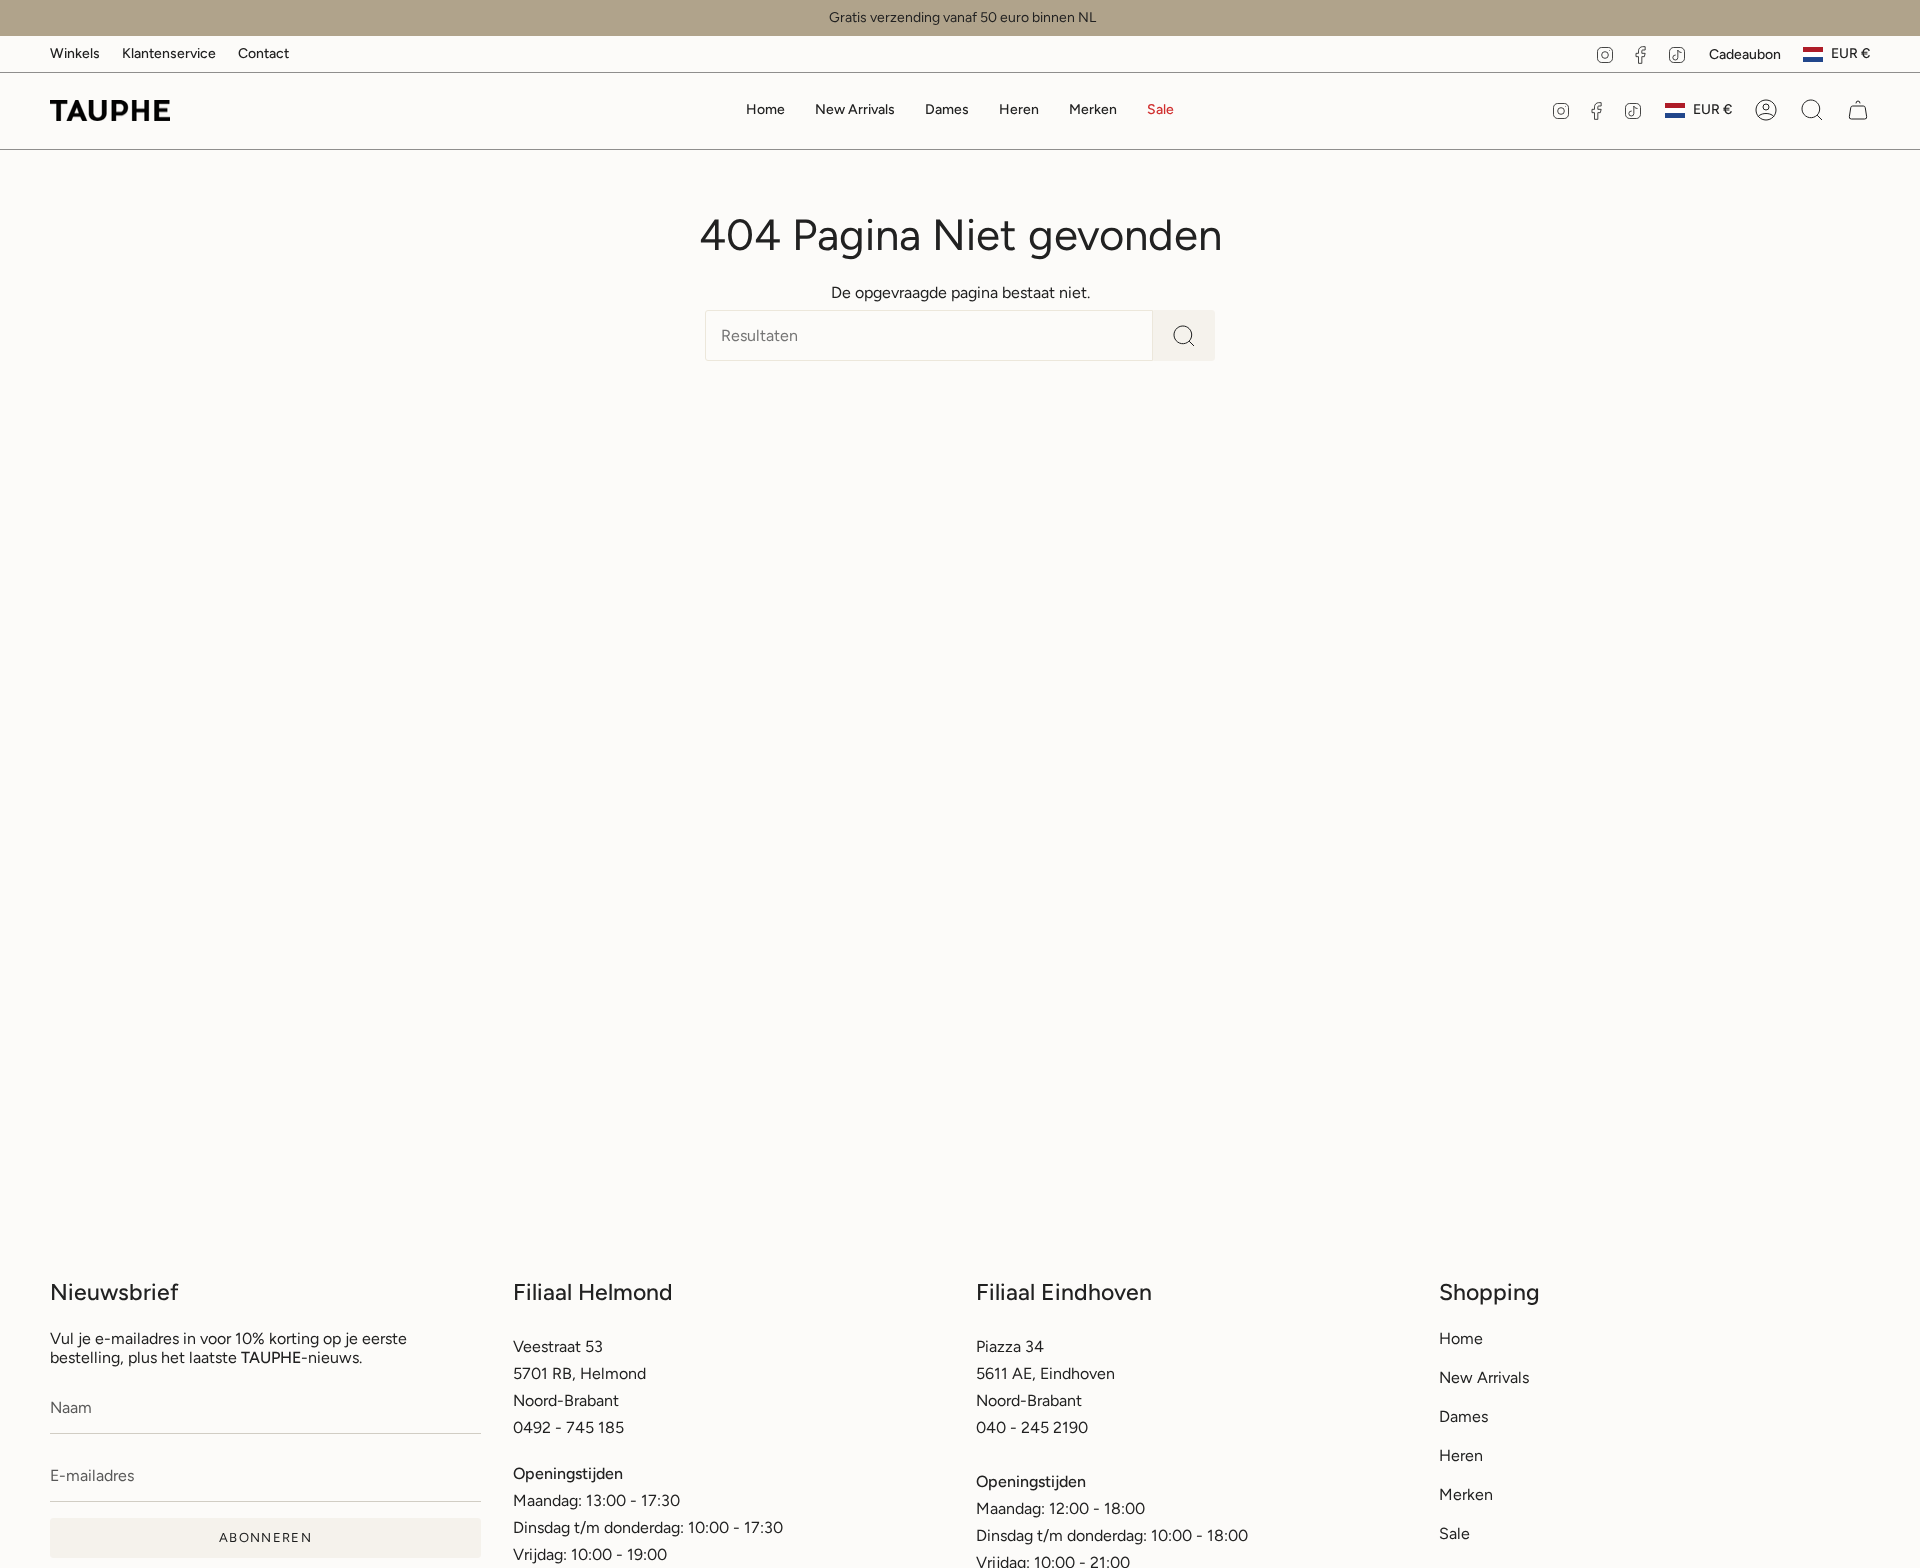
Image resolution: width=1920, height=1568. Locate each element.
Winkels (75, 53)
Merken (1466, 1494)
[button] (947, 110)
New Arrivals (1484, 1377)
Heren (1461, 1455)
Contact (263, 53)
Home (1461, 1338)
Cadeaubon (1745, 54)
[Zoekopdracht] (1184, 335)
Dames (1463, 1416)
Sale (1454, 1533)
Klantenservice (169, 53)
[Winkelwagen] (1858, 110)
